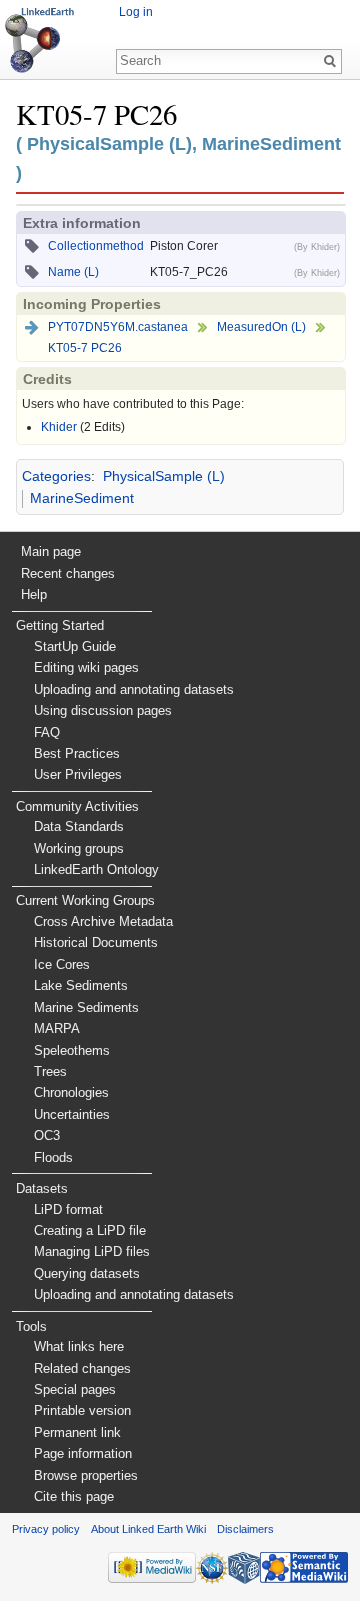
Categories (56, 476)
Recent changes (68, 573)
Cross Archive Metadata (103, 921)
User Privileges (78, 774)
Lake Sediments (81, 985)
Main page (51, 551)
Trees (50, 1071)
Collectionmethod (96, 246)
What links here (79, 1346)
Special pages (75, 1389)
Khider (59, 427)
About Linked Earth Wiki (148, 1529)
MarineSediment (82, 498)
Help (34, 594)
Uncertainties (72, 1114)
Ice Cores (62, 964)
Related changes (82, 1368)
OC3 (47, 1135)
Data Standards (79, 826)
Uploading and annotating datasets (134, 689)
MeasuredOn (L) (261, 327)
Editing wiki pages (86, 667)
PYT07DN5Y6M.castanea (118, 327)
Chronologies (71, 1092)
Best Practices (77, 753)
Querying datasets (87, 1273)
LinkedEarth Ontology (96, 869)
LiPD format (68, 1209)
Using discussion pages (103, 710)
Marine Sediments (86, 1007)
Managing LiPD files (92, 1251)
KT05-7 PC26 (85, 348)
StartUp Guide (75, 646)
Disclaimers (245, 1529)
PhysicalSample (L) (164, 476)
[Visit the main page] (40, 40)
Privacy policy (46, 1529)
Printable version (82, 1410)
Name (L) (73, 272)
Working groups (79, 848)
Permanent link (77, 1432)
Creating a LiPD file (90, 1230)
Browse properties (86, 1475)
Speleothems (72, 1050)
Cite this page (74, 1496)
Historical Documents (96, 942)
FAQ (47, 732)
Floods (53, 1157)
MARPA (57, 1028)
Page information (83, 1453)
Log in (136, 12)
